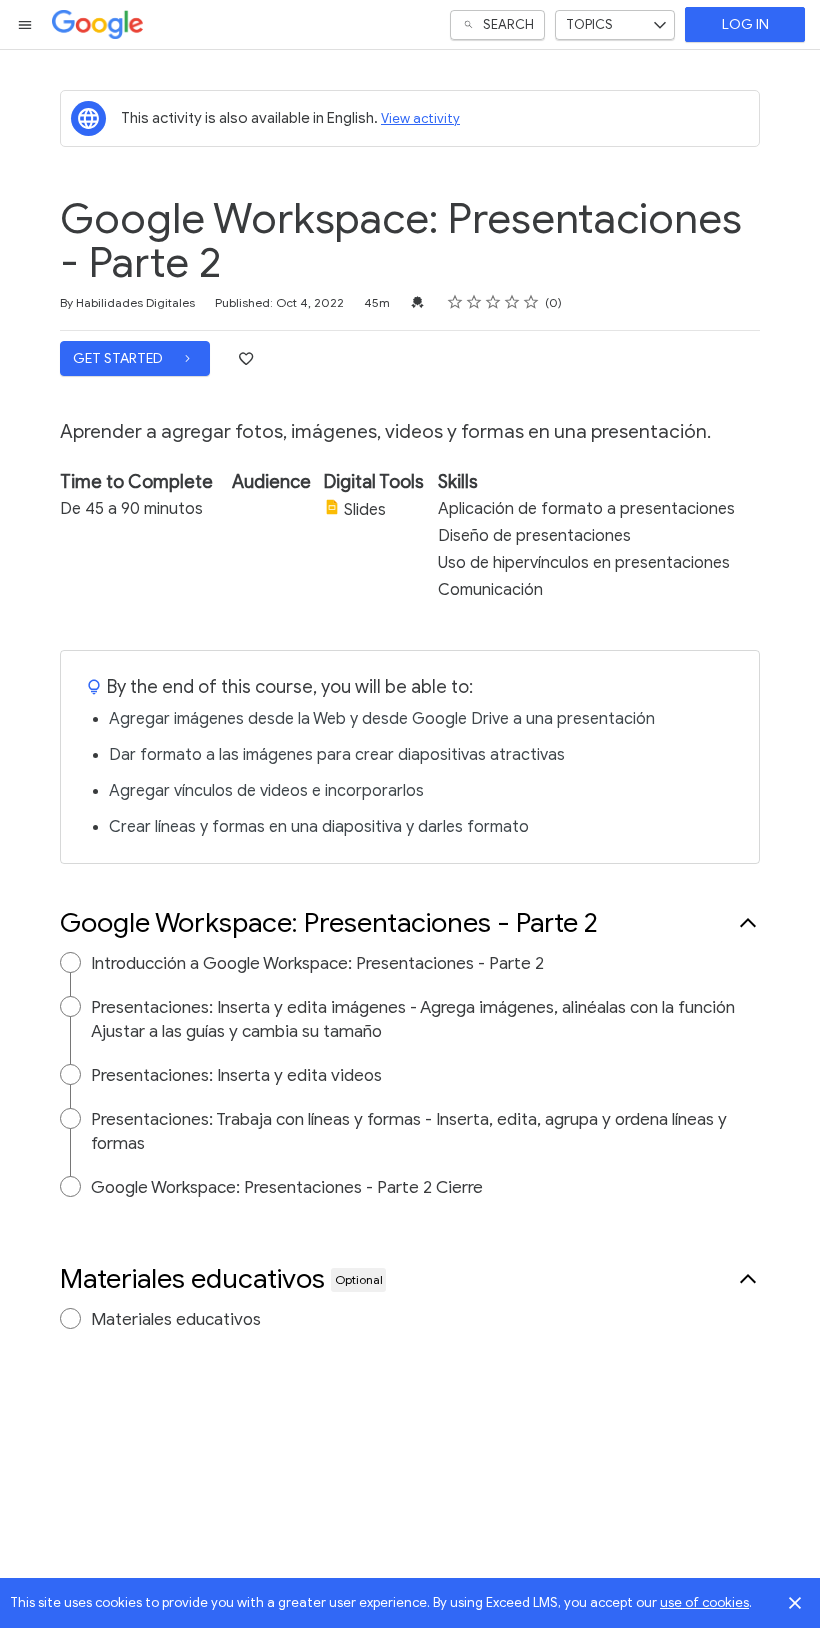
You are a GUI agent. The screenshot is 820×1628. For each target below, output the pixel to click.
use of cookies (704, 1602)
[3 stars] (493, 302)
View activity (420, 118)
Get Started (119, 358)
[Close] (795, 1603)
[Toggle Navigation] (26, 25)
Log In (745, 24)
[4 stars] (512, 302)
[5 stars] (531, 302)
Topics (589, 24)
